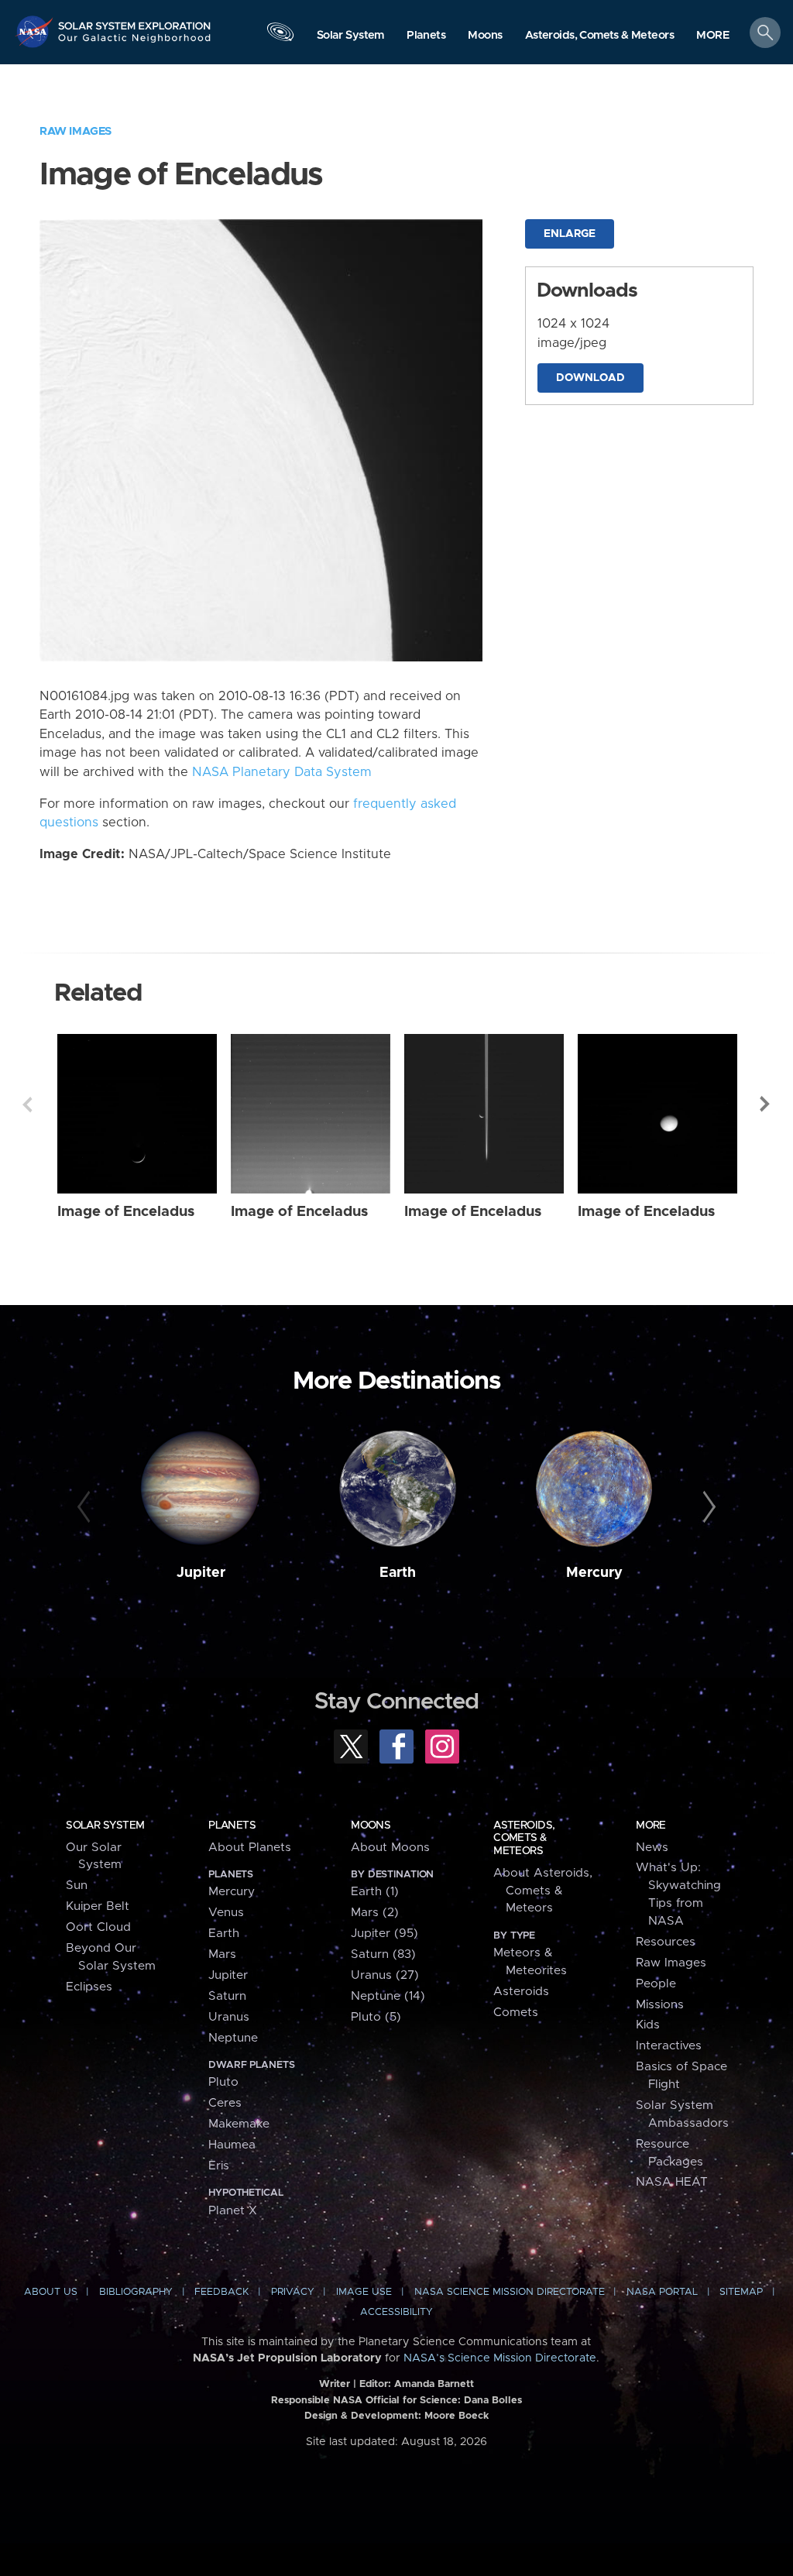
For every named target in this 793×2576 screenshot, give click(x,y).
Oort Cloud (98, 1927)
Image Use (364, 2292)
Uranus (229, 2017)
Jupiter (201, 1573)
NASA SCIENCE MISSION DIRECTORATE (510, 2292)
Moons (371, 1826)
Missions (660, 2005)
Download (590, 378)
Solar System (105, 1826)
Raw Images (76, 131)
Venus (226, 1913)
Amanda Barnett (434, 2384)
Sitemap (741, 2292)
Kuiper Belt (98, 1906)
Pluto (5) (376, 2017)
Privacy (293, 2292)
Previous (27, 1104)
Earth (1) (375, 1892)
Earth (398, 1573)
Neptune (233, 2038)
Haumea (232, 2145)
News (652, 1848)
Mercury (594, 1573)
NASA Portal (662, 2292)
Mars (222, 1954)
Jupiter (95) (384, 1934)
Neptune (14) (388, 1996)
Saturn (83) (383, 1954)
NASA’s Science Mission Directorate (500, 2358)
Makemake (239, 2124)
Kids (648, 2025)
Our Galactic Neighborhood (135, 43)
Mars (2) (375, 1913)
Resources (666, 1942)
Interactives (669, 2046)
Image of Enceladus (126, 1212)
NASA (36, 31)
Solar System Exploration (135, 21)
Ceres (225, 2103)
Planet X (233, 2211)
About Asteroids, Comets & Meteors (543, 1891)
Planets (232, 1826)
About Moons (390, 1848)
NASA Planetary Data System (282, 772)
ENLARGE (570, 234)
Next (766, 1104)
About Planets (250, 1848)
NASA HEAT (672, 2182)
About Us (51, 2292)
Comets (516, 2013)
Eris (219, 2166)
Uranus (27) (385, 1975)
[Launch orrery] (280, 36)
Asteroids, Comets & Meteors (524, 1838)
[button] (713, 36)
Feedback (221, 2292)
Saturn (227, 1996)
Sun (77, 1886)
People (656, 1984)
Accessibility (396, 2312)
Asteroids (521, 1992)
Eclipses (89, 1987)
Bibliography (136, 2292)
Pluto (223, 2082)
